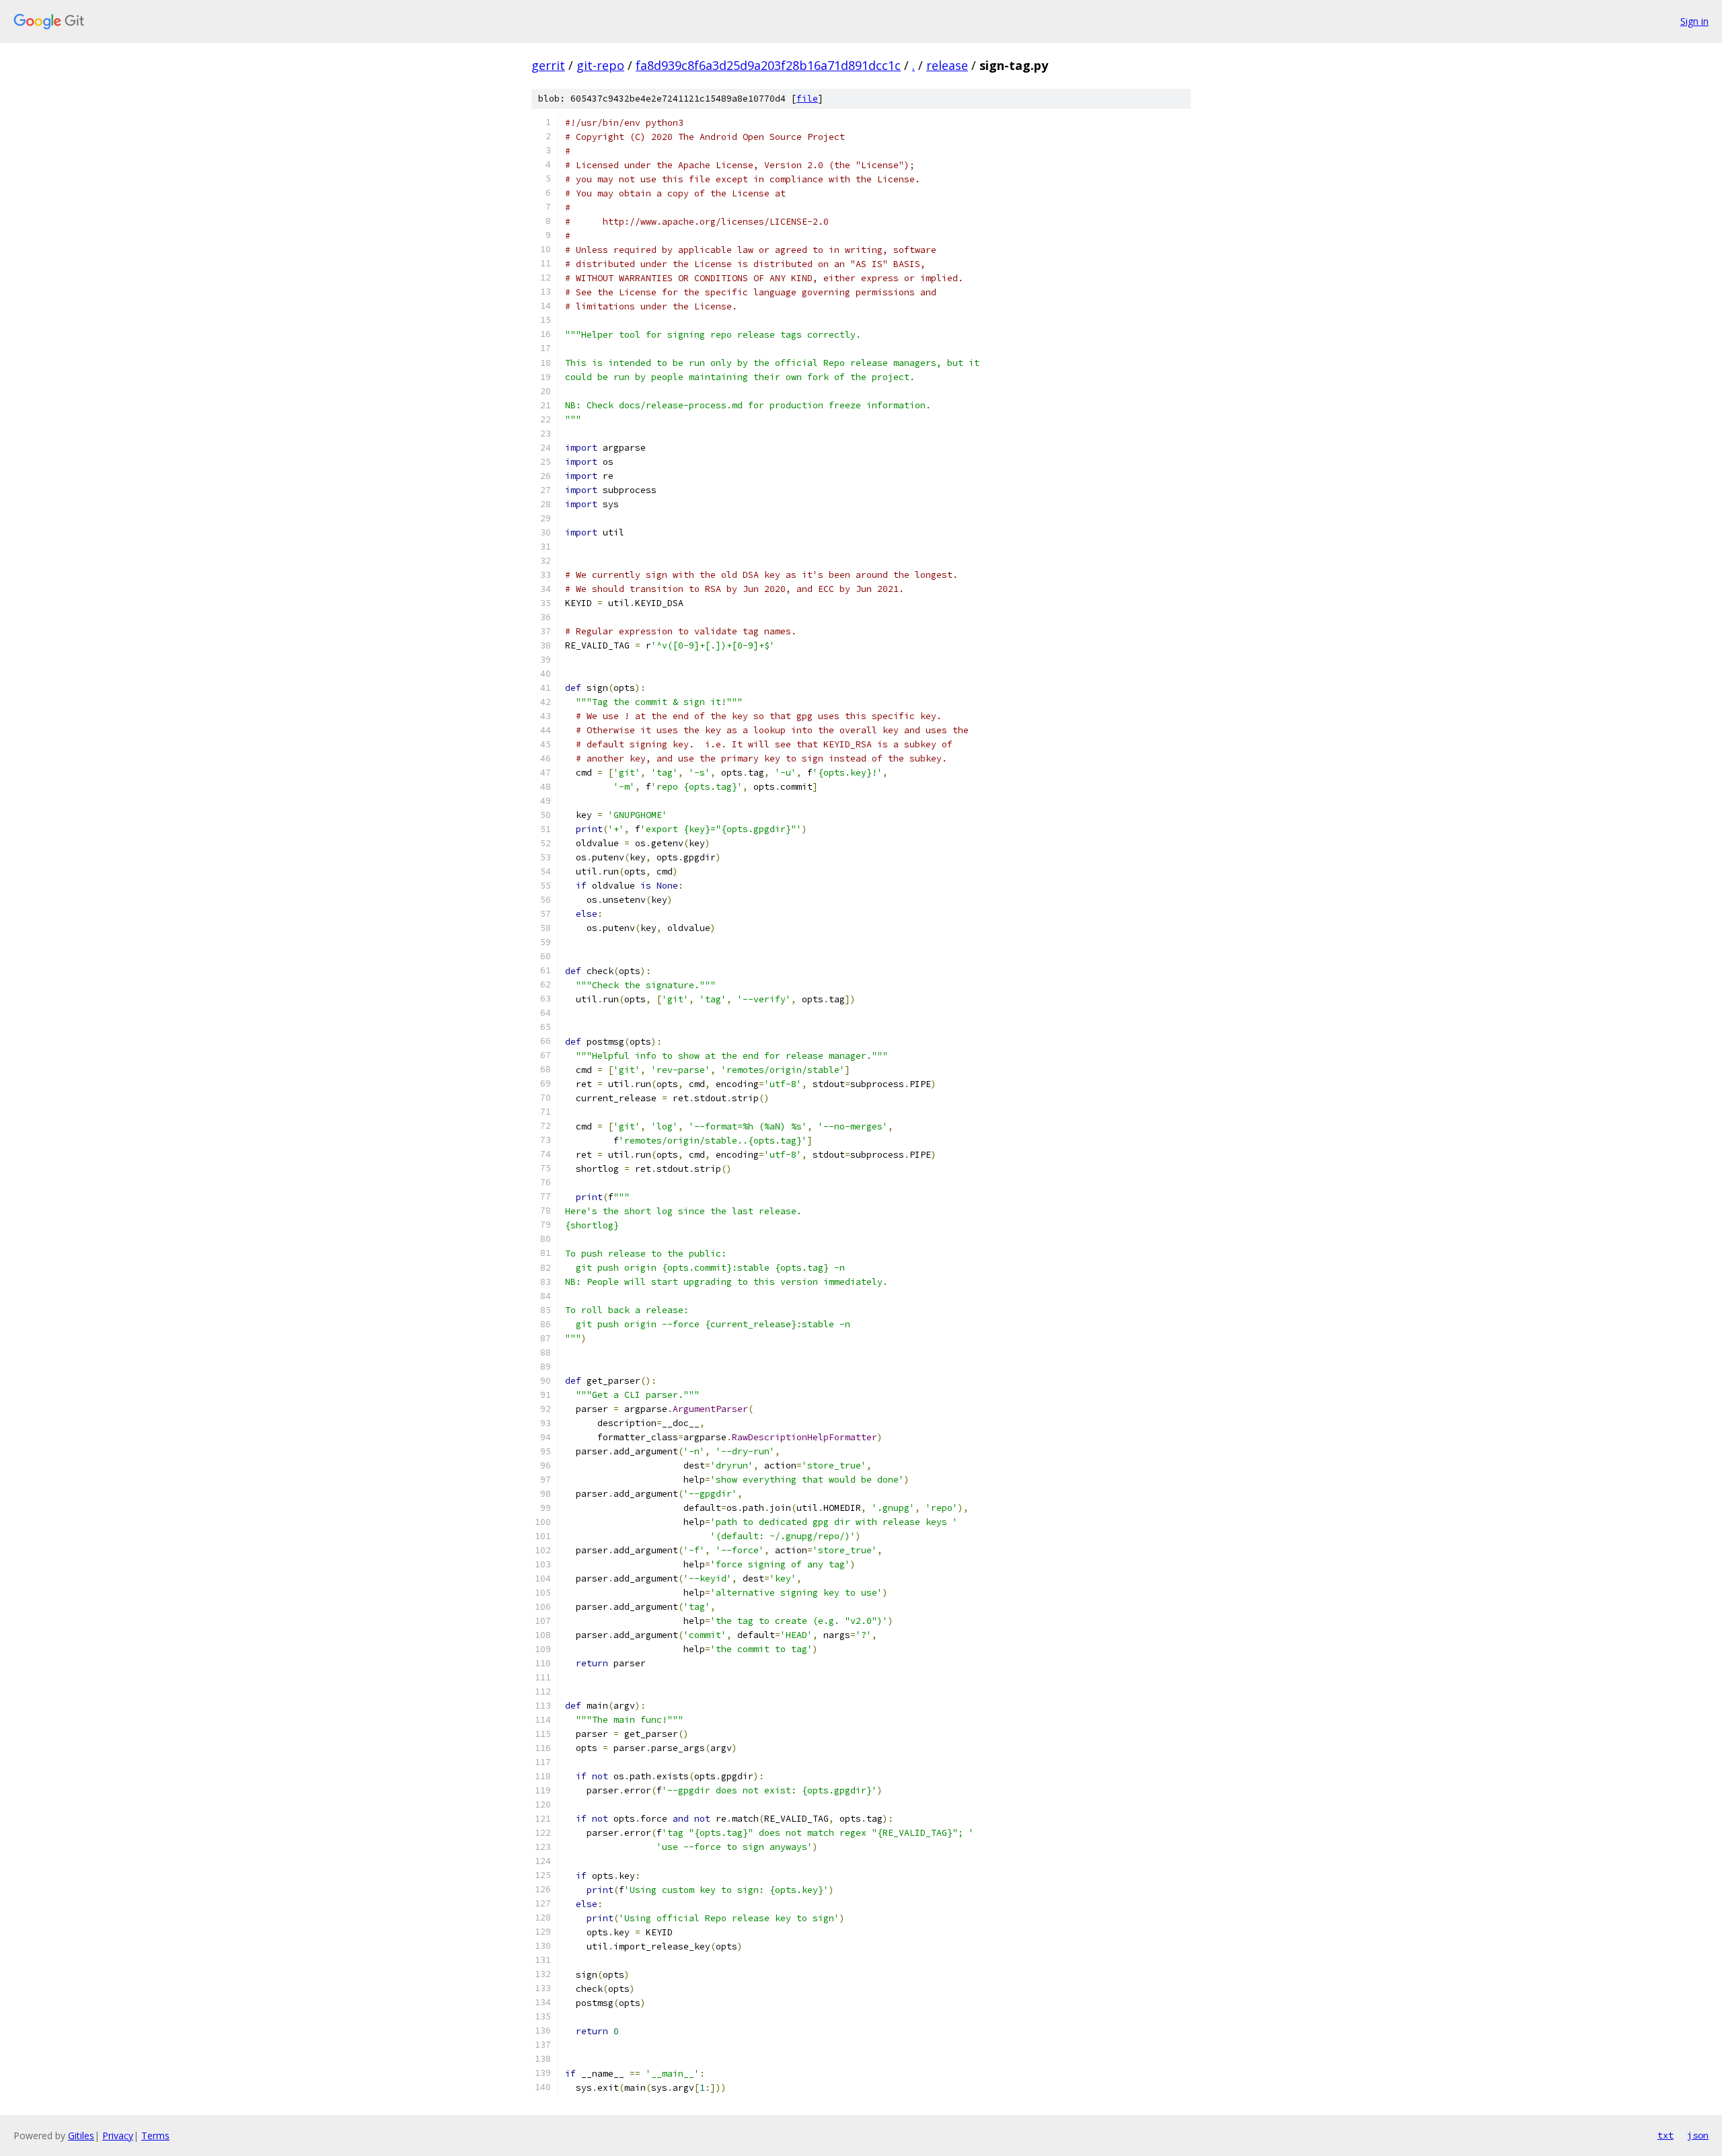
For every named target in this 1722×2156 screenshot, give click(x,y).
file (807, 99)
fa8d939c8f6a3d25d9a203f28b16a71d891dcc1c (768, 65)
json (1698, 2135)
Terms (155, 2135)
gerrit (548, 65)
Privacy (118, 2135)
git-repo (600, 65)
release (947, 65)
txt (1665, 2135)
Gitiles (81, 2135)
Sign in (1694, 21)
